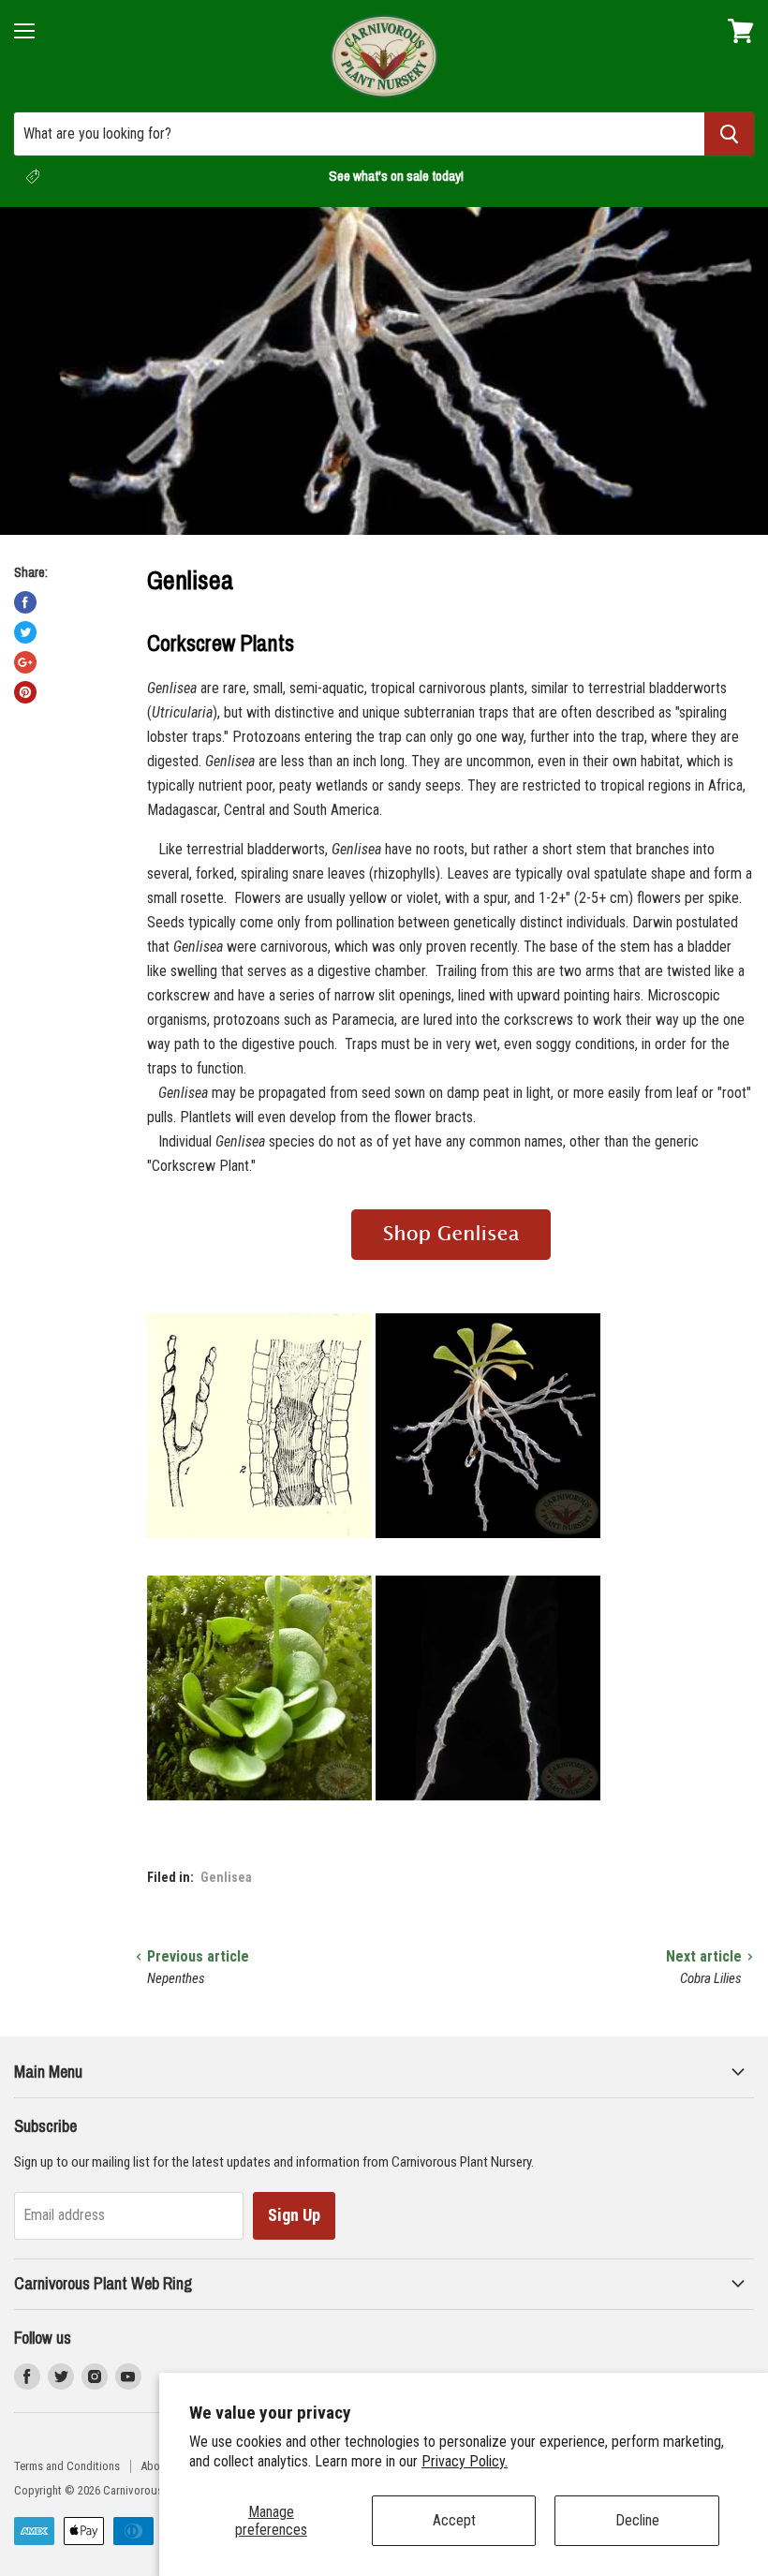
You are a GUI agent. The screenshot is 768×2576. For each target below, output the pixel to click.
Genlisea (226, 1877)
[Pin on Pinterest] (25, 692)
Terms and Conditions (67, 2466)
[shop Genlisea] (451, 1271)
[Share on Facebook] (25, 602)
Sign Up (294, 2215)
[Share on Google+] (25, 662)
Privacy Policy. (465, 2461)
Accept (454, 2520)
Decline (637, 2520)
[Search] (729, 134)
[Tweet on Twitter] (25, 632)
